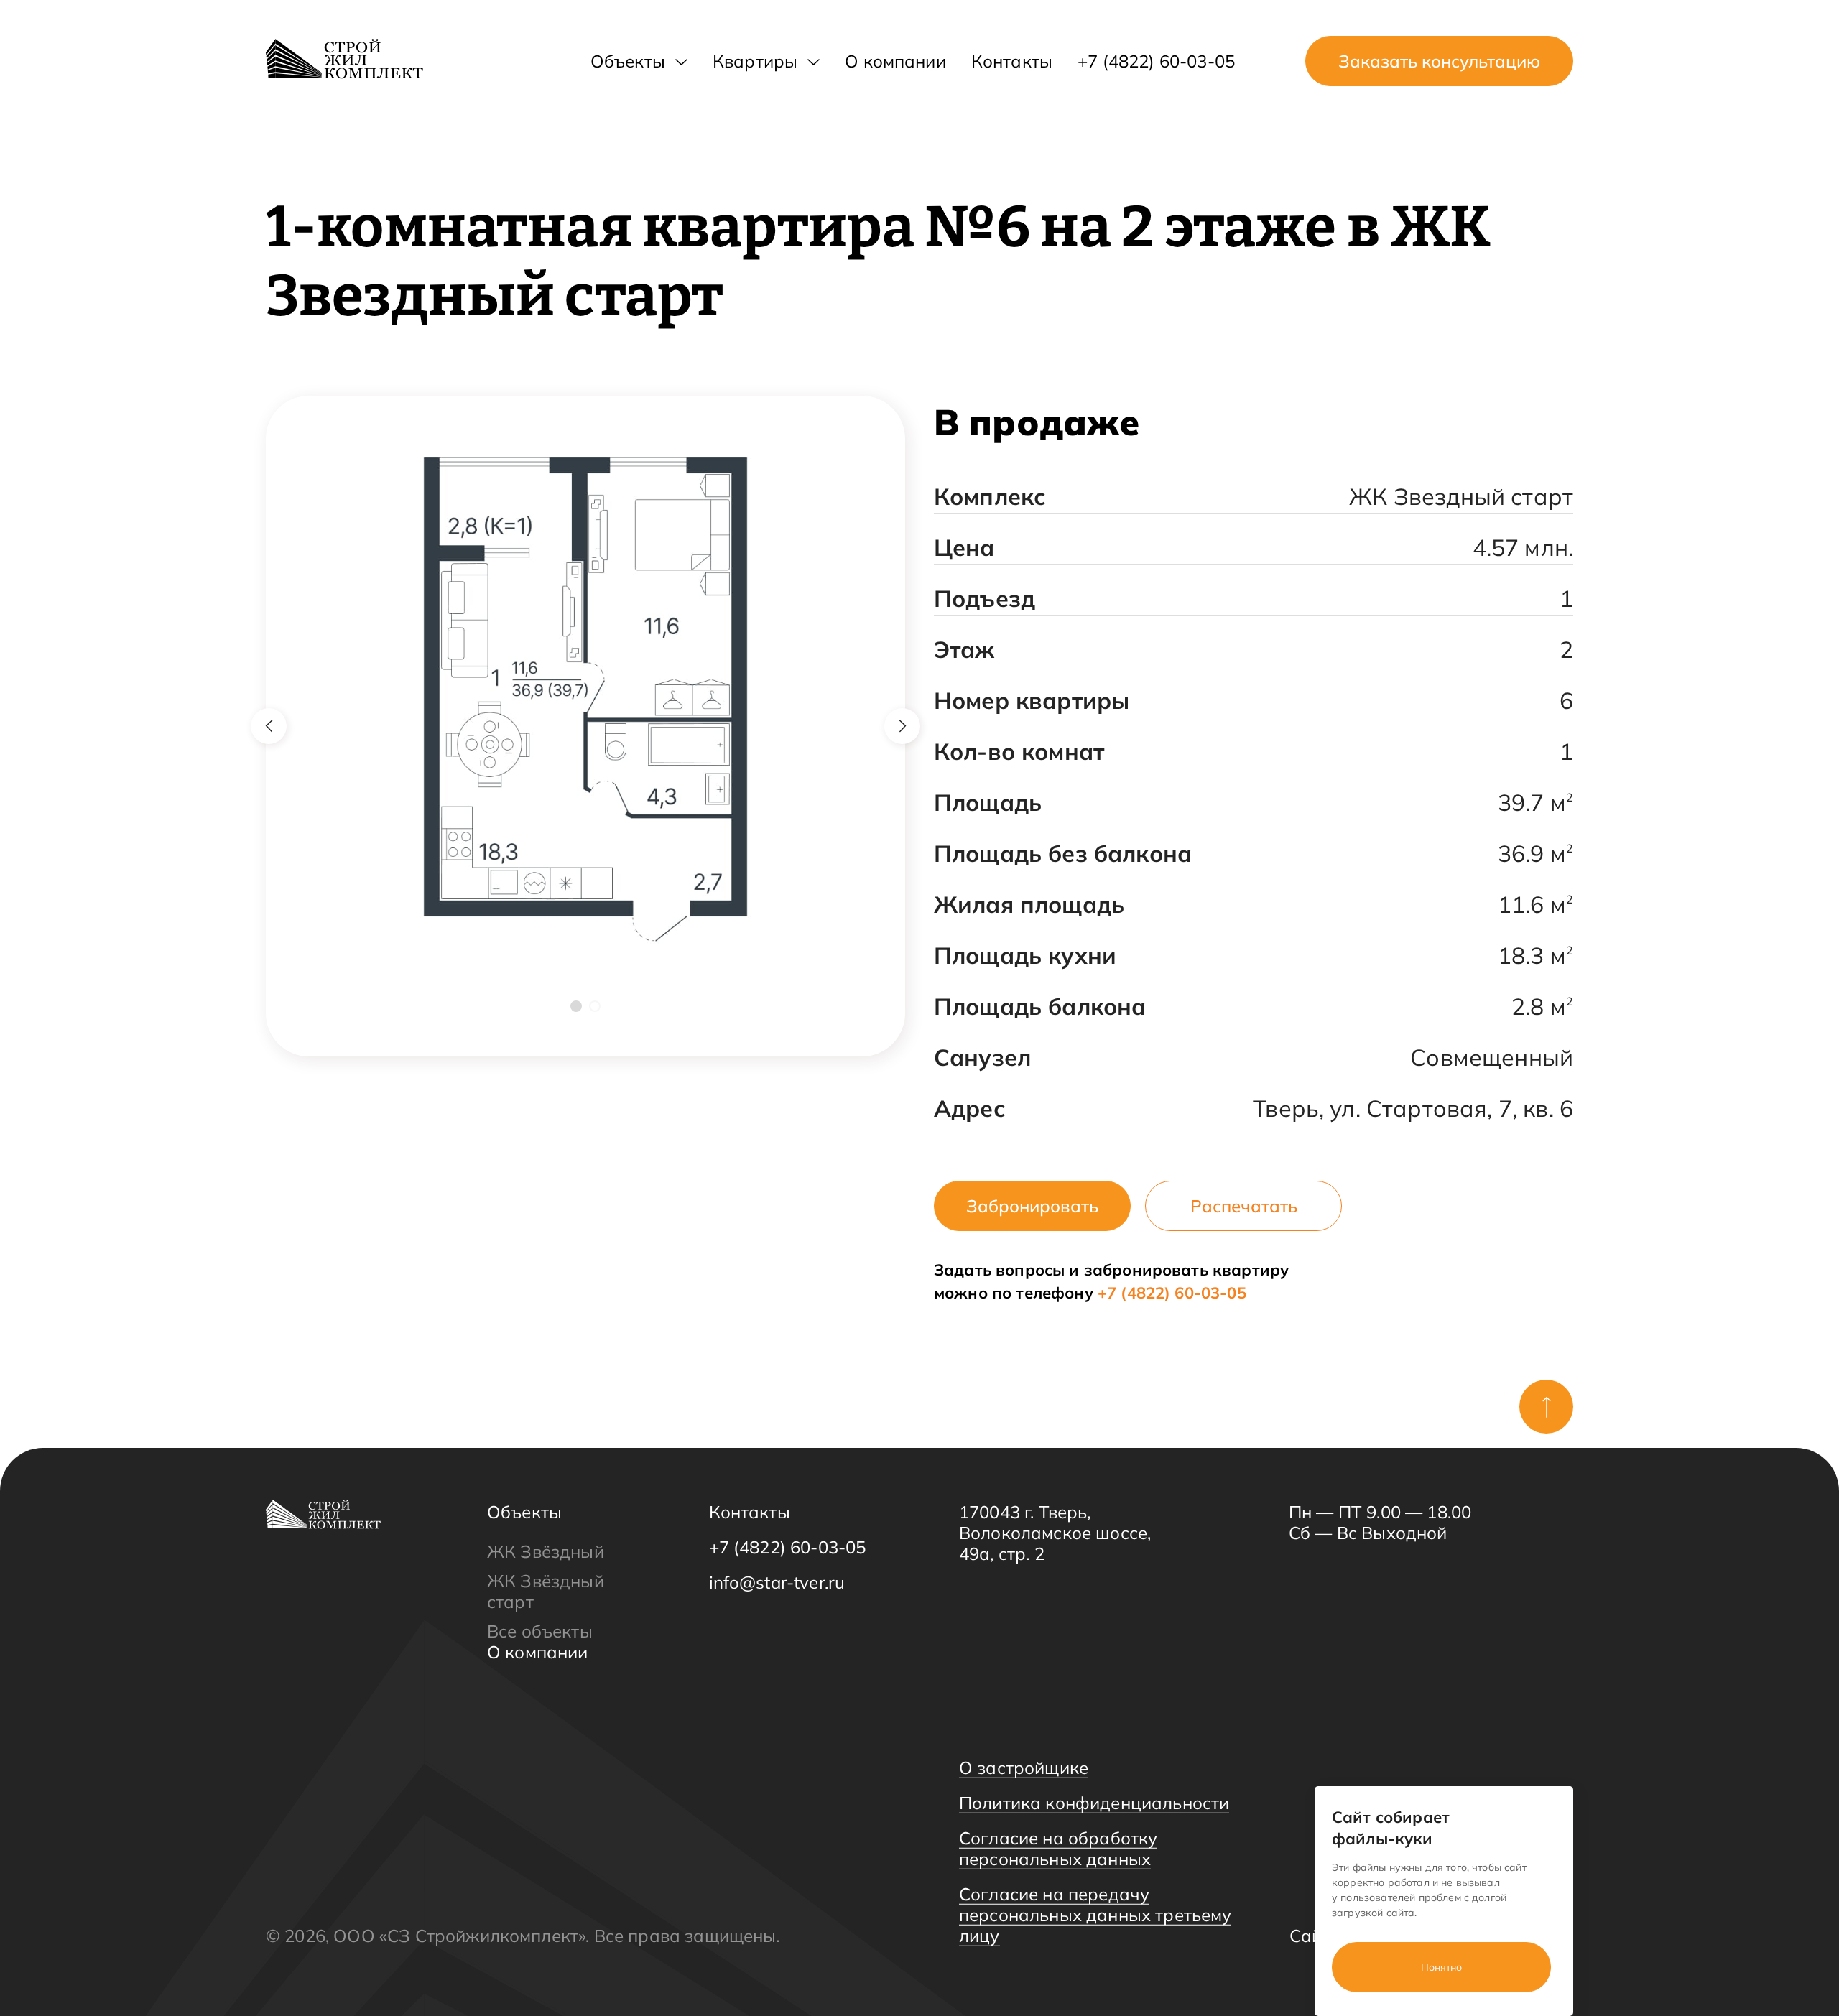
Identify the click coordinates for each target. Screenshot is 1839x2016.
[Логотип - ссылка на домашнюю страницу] (344, 59)
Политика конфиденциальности (1094, 1803)
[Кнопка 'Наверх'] (1546, 1407)
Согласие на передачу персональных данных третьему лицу (1095, 1915)
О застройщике (1024, 1768)
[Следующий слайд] (902, 726)
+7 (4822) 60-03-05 (1156, 61)
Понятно (1441, 1967)
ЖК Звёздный (546, 1551)
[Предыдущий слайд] (269, 726)
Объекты (628, 61)
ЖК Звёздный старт (546, 1591)
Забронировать (1032, 1206)
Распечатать (1244, 1206)
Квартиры (755, 61)
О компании (895, 61)
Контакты (1012, 61)
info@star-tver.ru (777, 1583)
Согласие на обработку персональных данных (1058, 1848)
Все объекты (540, 1631)
